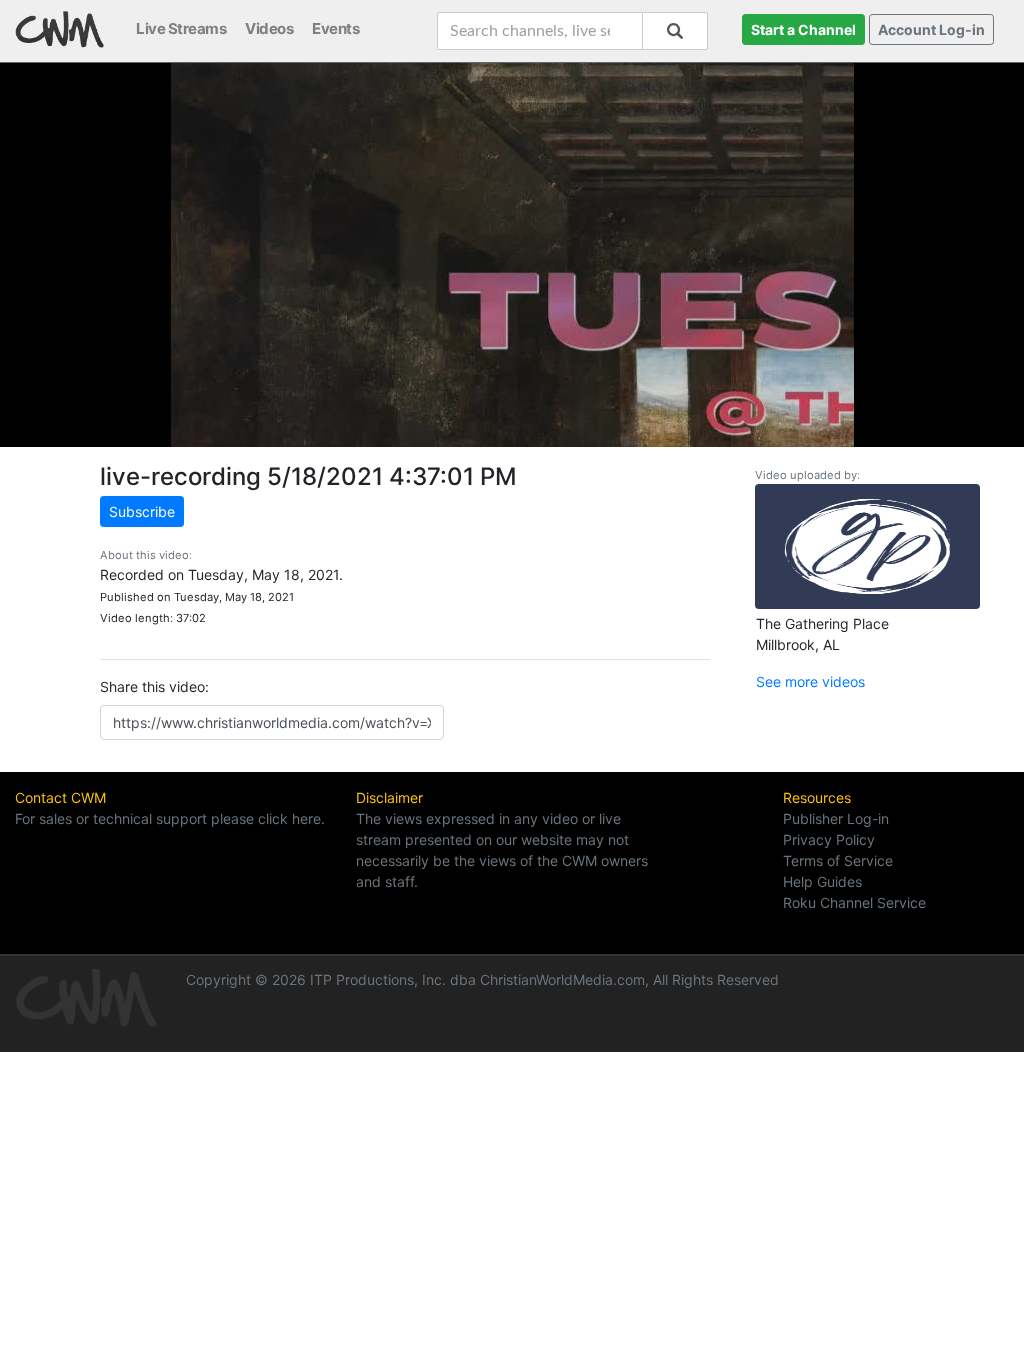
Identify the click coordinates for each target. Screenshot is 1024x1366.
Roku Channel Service (854, 902)
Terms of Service (838, 860)
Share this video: (154, 686)
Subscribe (142, 511)
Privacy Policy (829, 839)
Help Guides (822, 881)
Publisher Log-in (836, 818)
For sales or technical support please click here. (170, 818)
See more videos (810, 681)
